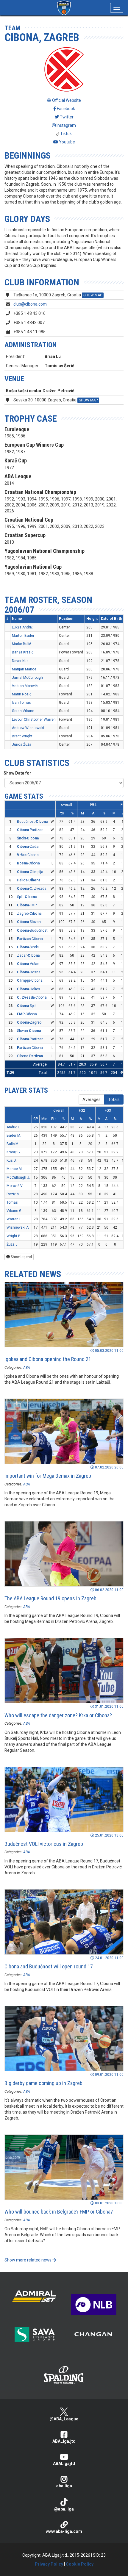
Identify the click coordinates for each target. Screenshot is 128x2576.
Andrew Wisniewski (28, 728)
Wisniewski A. (18, 1227)
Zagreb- (29, 914)
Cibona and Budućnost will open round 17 (49, 1966)
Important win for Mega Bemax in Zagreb (48, 1476)
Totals (114, 1099)
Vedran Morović (25, 686)
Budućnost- (32, 822)
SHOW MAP (93, 295)
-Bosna (29, 972)
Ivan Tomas (21, 703)
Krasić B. (14, 1152)
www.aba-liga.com (64, 2531)
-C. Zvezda (32, 889)
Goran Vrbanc (23, 711)
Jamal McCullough (27, 678)
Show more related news (28, 2260)
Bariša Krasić (23, 652)
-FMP (27, 905)
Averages (92, 1099)
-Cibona (28, 855)
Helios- (29, 880)
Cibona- (30, 1056)
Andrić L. (14, 1127)
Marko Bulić (21, 644)
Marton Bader (23, 636)
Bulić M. (13, 1144)
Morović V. (15, 1186)
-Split (27, 1006)
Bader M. (14, 1135)
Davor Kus (20, 661)
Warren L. (14, 1219)
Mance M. (15, 1169)
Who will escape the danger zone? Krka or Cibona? (58, 1715)
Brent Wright (22, 736)
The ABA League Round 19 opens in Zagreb (50, 1598)
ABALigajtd (64, 2464)
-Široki (28, 947)
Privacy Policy (49, 2564)
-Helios (29, 989)
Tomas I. (14, 1202)
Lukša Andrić (22, 627)
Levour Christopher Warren (34, 720)
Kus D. (12, 1160)
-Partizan (30, 830)
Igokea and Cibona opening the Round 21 (48, 1359)
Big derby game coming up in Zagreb (43, 2083)
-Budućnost (32, 930)
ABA (27, 1368)
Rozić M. (14, 1194)
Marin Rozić (22, 694)
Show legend (21, 1257)
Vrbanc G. (14, 1211)
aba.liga (64, 2486)
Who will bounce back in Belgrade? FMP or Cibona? (59, 2212)
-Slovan (29, 922)
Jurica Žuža (22, 745)
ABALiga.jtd (64, 2441)
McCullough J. (18, 1177)
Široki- (28, 838)
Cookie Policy (80, 2564)
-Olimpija (30, 872)
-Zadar (28, 847)
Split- (27, 897)
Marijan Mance (24, 669)
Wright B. (14, 1236)
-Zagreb (29, 1022)
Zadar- (28, 955)
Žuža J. (13, 1244)
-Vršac (28, 964)
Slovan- (29, 1031)
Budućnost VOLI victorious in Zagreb (44, 1844)
